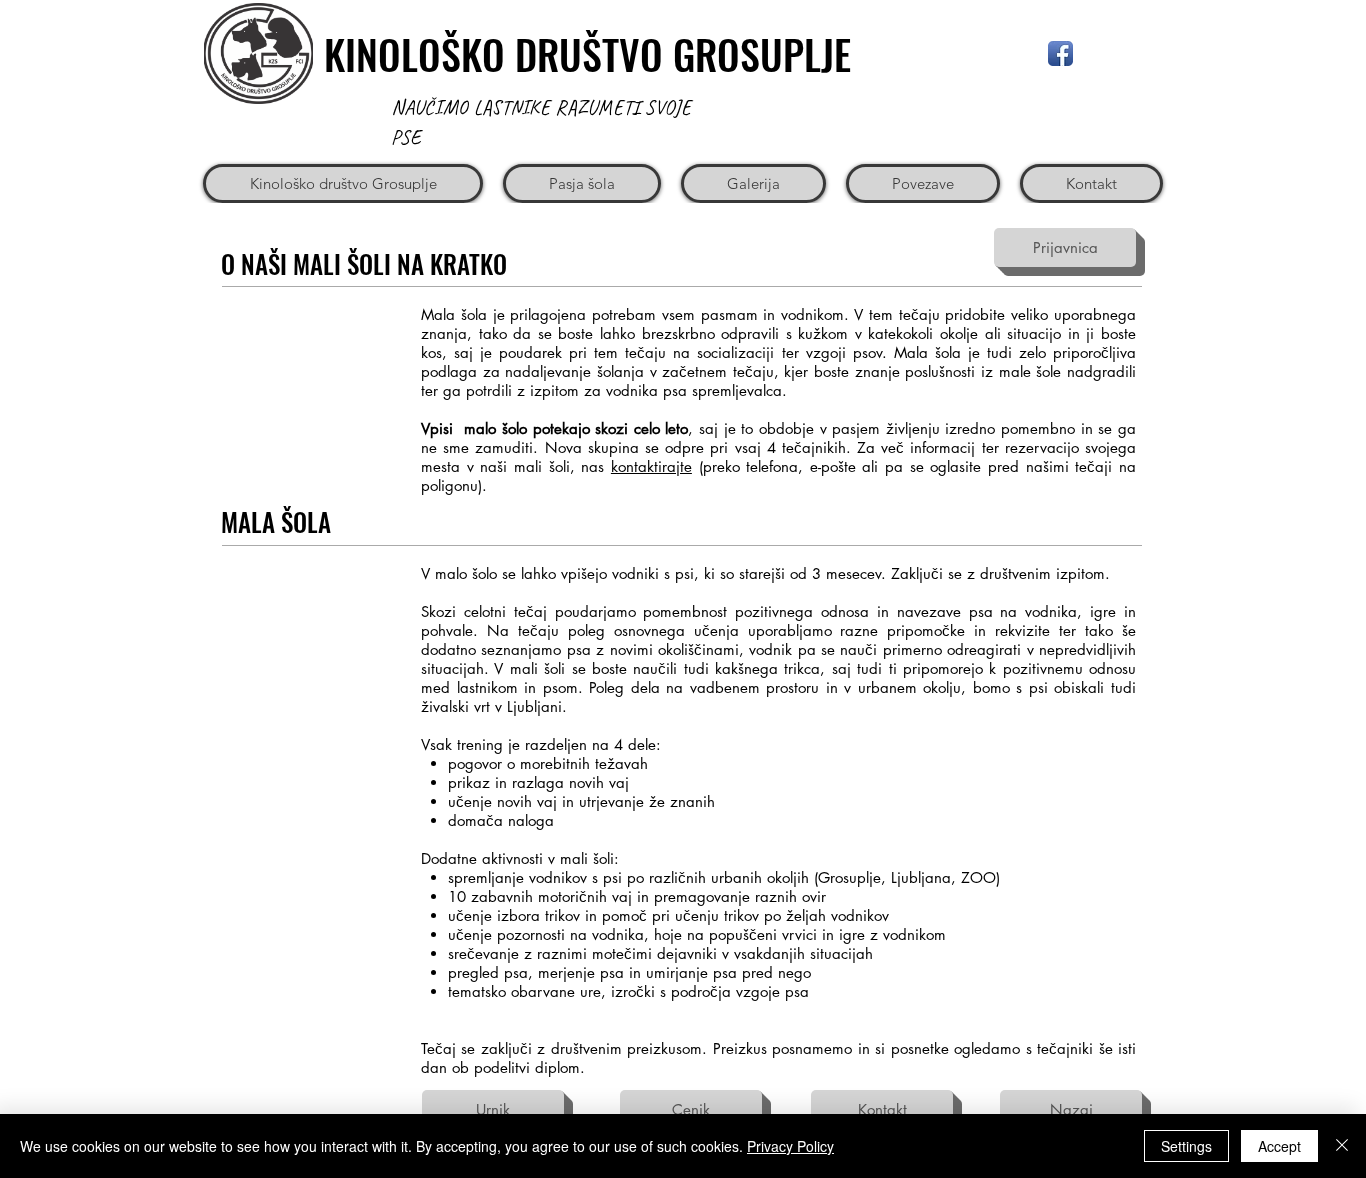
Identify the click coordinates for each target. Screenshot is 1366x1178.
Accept (1279, 1146)
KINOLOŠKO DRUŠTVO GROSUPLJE (587, 54)
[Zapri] (1342, 1146)
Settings (1186, 1146)
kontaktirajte (651, 466)
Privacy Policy (790, 1146)
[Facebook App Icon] (1060, 53)
